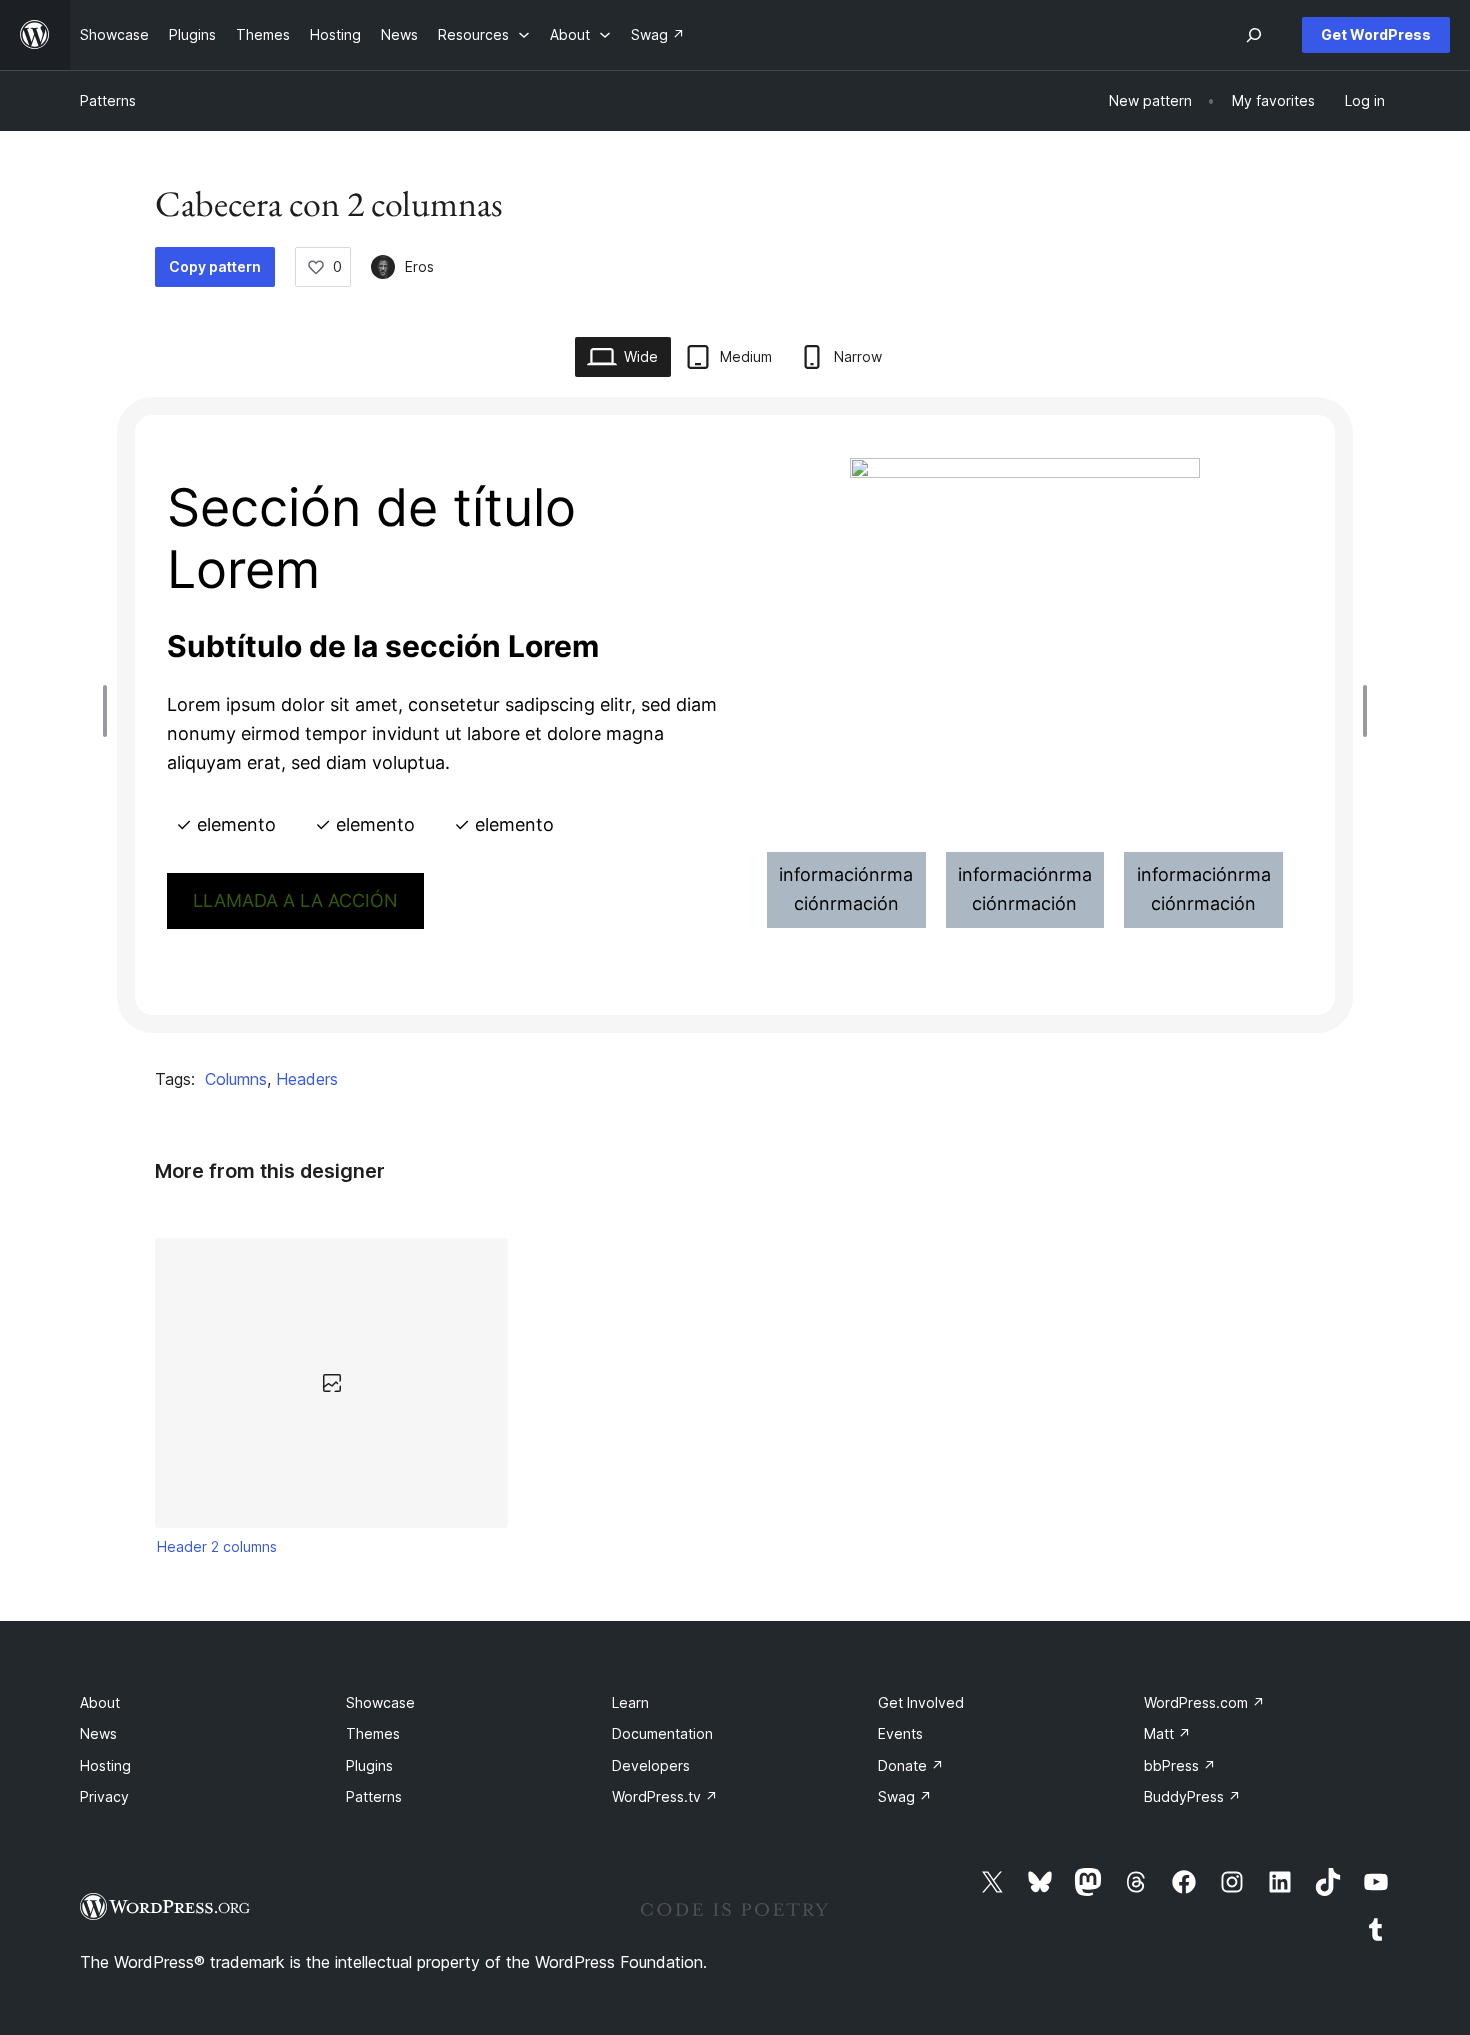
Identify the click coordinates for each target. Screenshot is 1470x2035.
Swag (905, 1796)
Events (900, 1733)
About (100, 1702)
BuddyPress (1192, 1796)
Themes (373, 1733)
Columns (236, 1079)
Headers (307, 1079)
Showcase (380, 1702)
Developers (651, 1765)
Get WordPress (1376, 34)
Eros (419, 266)
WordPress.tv (665, 1796)
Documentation (662, 1733)
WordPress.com (1204, 1702)
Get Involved (921, 1702)
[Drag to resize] (110, 711)
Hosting (105, 1765)
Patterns (108, 100)
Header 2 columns (217, 1546)
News (98, 1733)
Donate (911, 1765)
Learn (630, 1702)
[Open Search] (1254, 35)
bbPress (1180, 1765)
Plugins (369, 1765)
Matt (1167, 1733)
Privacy (104, 1796)
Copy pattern (215, 266)
